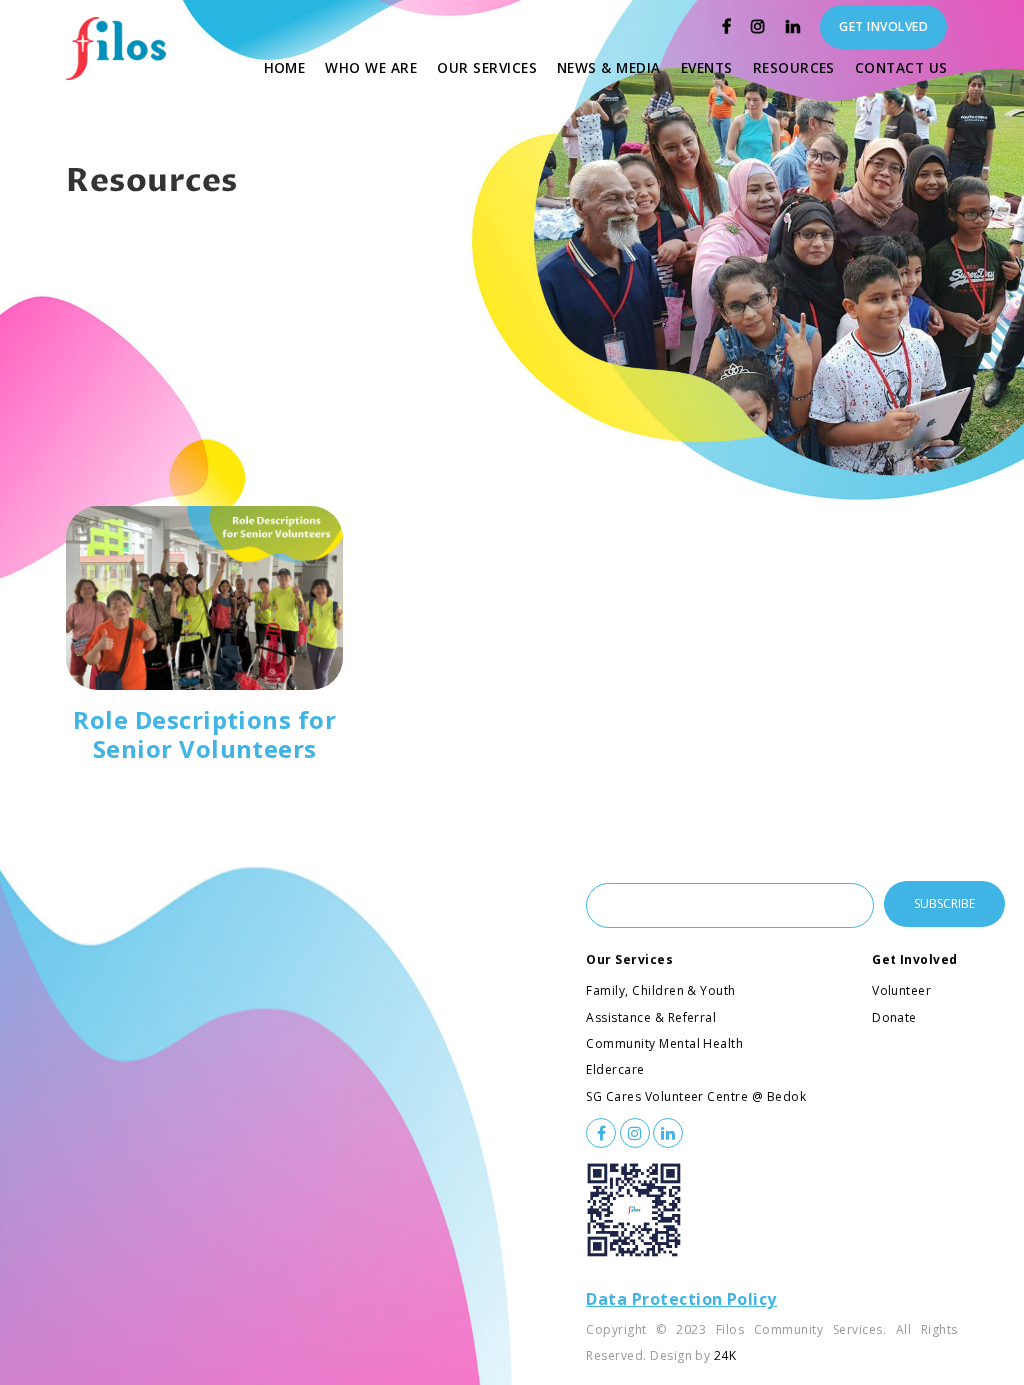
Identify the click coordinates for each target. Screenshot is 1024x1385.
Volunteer (901, 990)
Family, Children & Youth (661, 990)
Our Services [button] (487, 67)
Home (290, 67)
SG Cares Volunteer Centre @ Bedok (696, 1096)
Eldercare (615, 1069)
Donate (894, 1017)
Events (712, 67)
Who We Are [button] (371, 67)
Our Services (629, 959)
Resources (799, 67)
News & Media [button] (609, 67)
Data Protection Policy (681, 1299)
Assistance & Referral (651, 1017)
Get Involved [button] (883, 26)
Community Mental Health (664, 1043)
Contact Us (906, 67)
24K (725, 1355)
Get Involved (915, 959)
